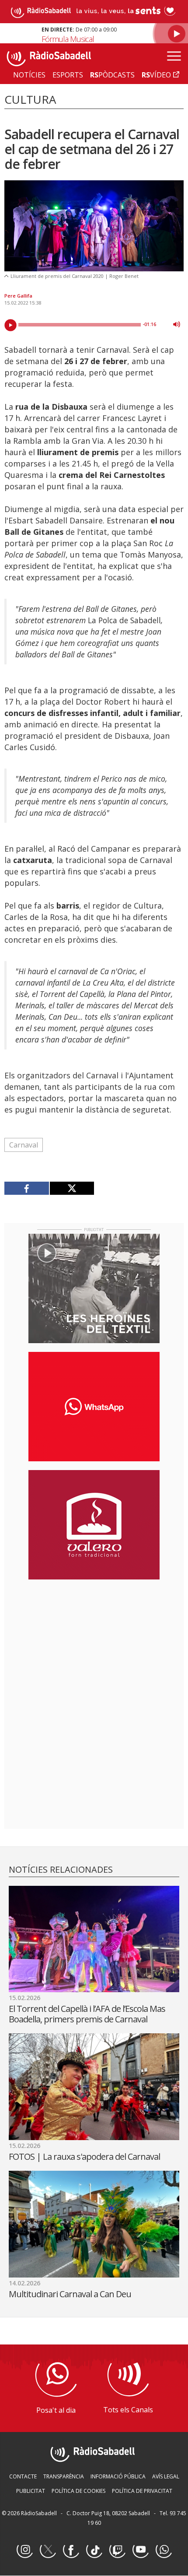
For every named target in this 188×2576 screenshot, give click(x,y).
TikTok (94, 2550)
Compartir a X (72, 1188)
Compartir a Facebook (27, 1188)
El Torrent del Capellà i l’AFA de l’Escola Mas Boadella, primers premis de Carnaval (87, 2014)
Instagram (24, 2550)
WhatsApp (164, 2550)
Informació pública (118, 2476)
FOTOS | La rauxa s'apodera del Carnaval (84, 2157)
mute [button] (177, 324)
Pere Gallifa (18, 296)
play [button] (10, 325)
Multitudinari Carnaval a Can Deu (70, 2294)
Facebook (71, 2550)
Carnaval (24, 1145)
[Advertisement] (94, 1643)
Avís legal (166, 2476)
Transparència (64, 2476)
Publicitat (31, 2491)
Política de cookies (78, 2491)
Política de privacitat (142, 2491)
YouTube (140, 2550)
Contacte (23, 2476)
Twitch (117, 2550)
